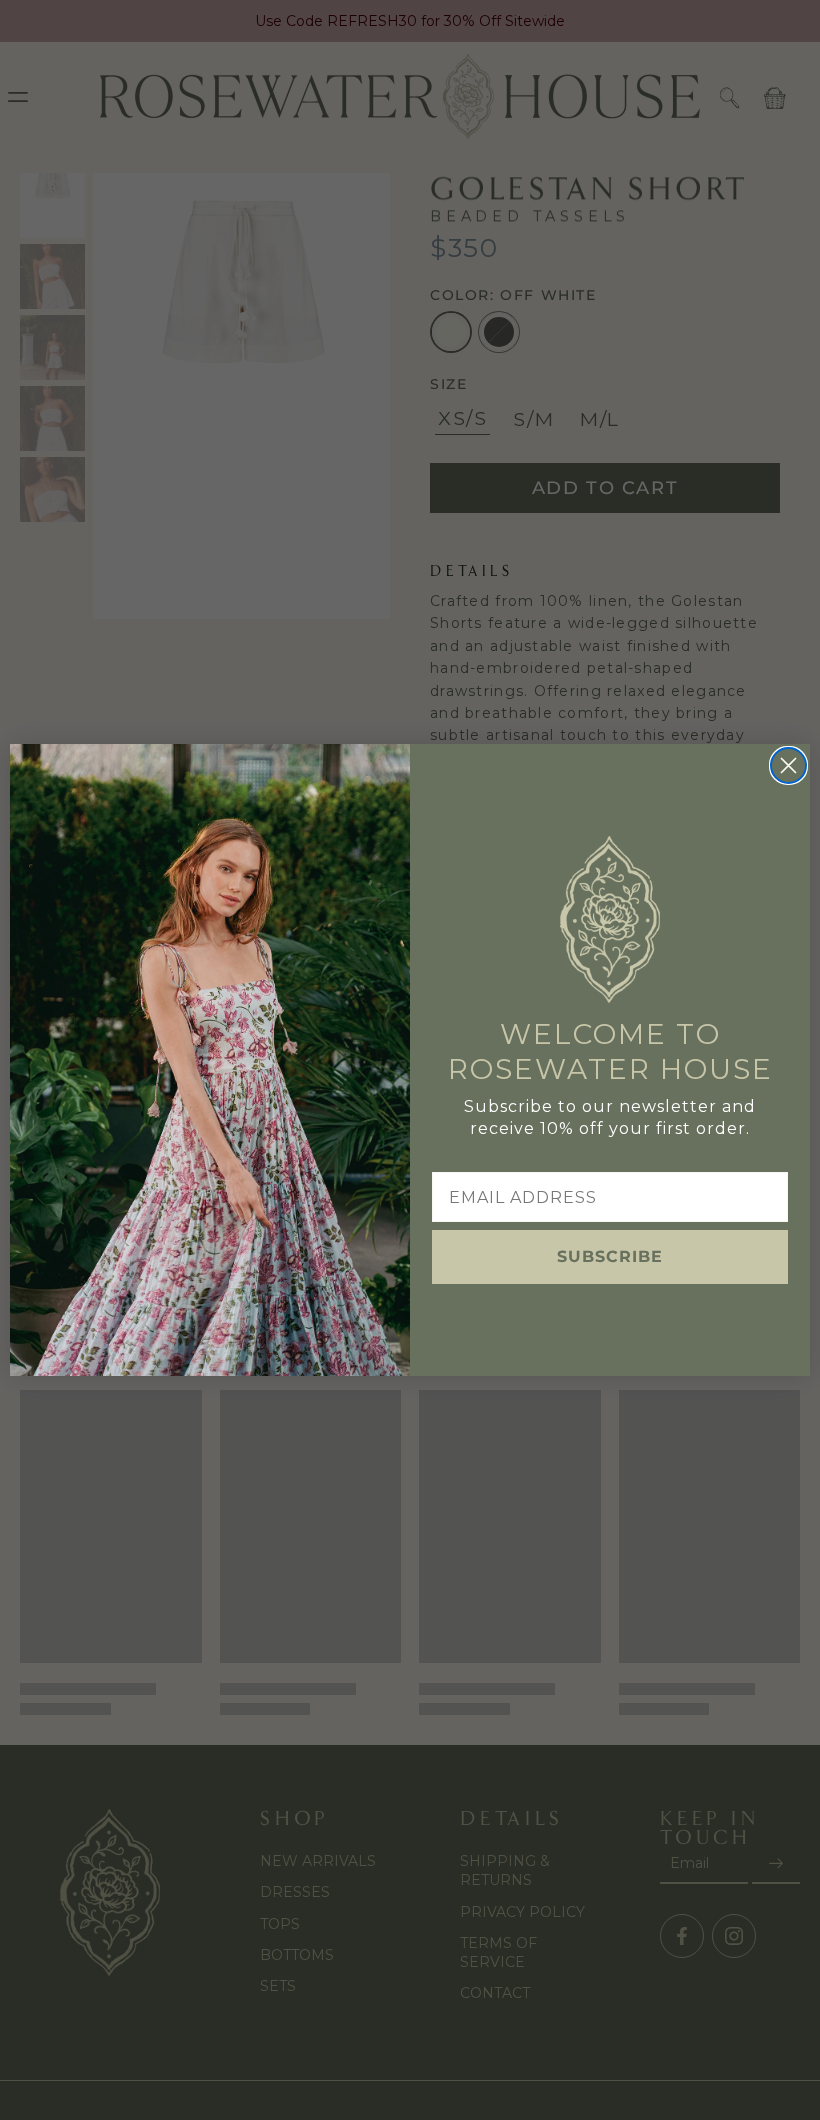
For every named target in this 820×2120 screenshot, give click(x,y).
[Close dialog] (788, 765)
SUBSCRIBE (610, 1256)
